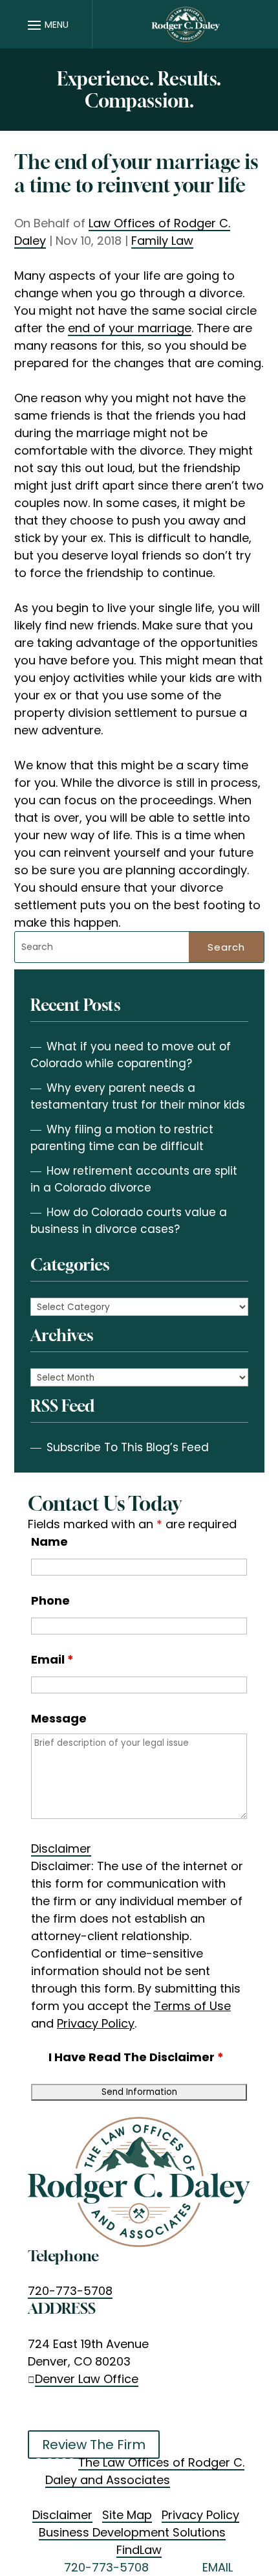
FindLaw (139, 2550)
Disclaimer (61, 1848)
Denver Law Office (87, 2379)
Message (59, 1718)
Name (49, 1542)
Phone (50, 1600)
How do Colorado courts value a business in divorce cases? (129, 1221)
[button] (46, 25)
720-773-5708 (70, 2291)
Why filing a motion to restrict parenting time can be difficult (122, 1138)
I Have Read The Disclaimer (136, 2057)
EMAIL (218, 2567)
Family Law (162, 241)
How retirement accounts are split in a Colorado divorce (134, 1179)
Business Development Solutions (132, 2532)
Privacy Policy (96, 2023)
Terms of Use (192, 2006)
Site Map (127, 2515)
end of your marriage (130, 328)
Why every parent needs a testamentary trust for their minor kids (138, 1096)
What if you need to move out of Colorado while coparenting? (131, 1055)
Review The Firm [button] (94, 2445)
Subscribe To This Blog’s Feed (128, 1447)
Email (52, 1659)
